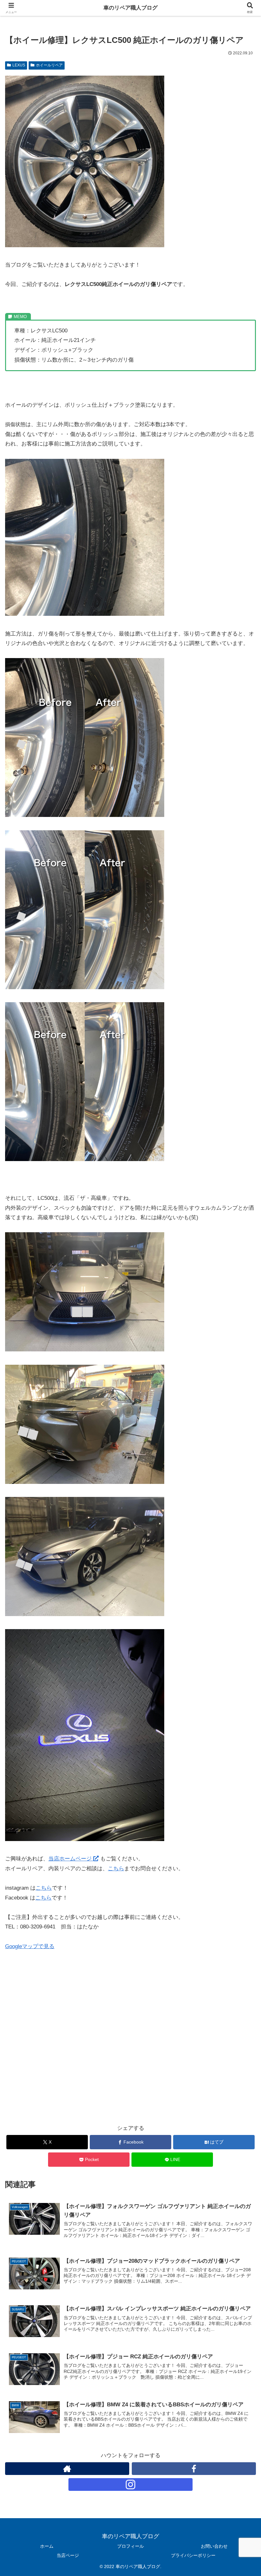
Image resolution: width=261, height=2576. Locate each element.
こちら (116, 1869)
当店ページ (68, 2555)
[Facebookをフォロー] (194, 2469)
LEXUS (19, 65)
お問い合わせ (214, 2546)
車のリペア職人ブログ (130, 8)
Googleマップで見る (30, 1946)
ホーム (47, 2546)
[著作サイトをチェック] (67, 2469)
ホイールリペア (49, 65)
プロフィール (130, 2546)
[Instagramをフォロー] (130, 2484)
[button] (241, 1486)
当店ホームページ (71, 1859)
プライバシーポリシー (193, 2555)
